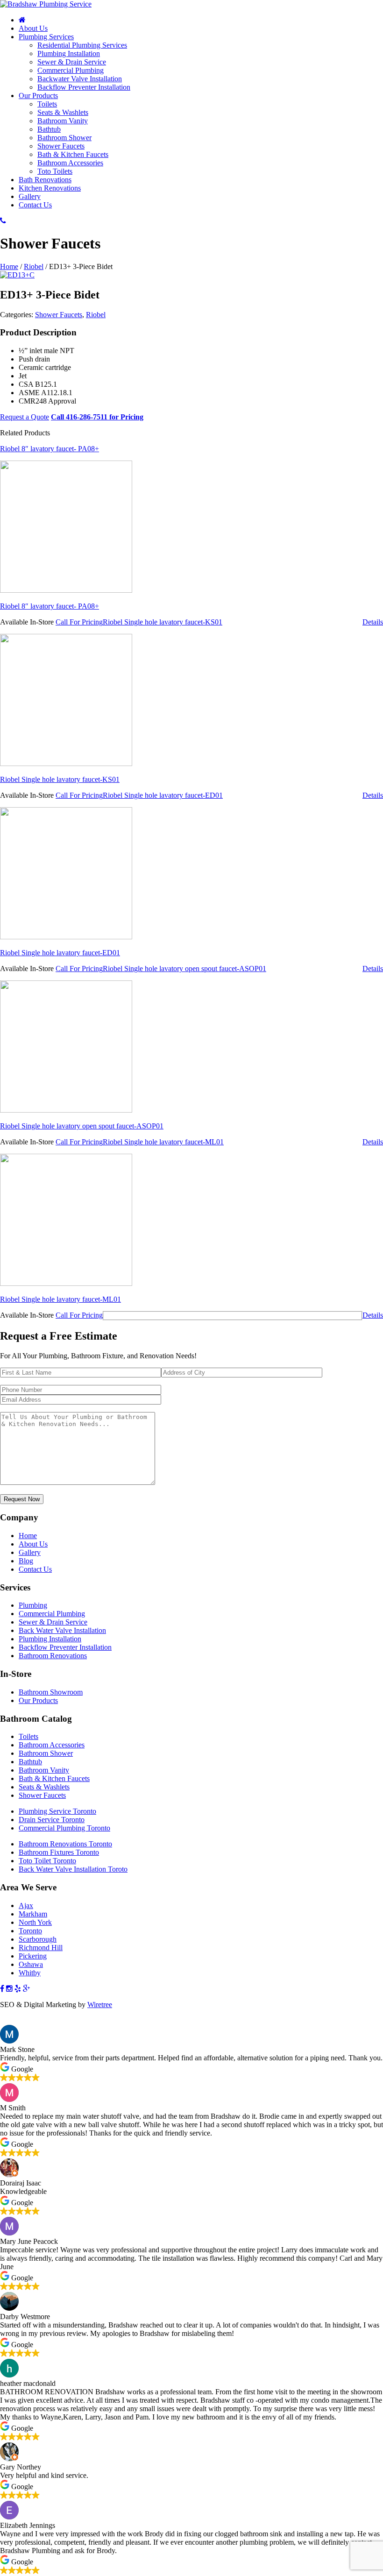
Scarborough (38, 1939)
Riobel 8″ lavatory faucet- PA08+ (50, 606)
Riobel (34, 266)
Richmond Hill (41, 1948)
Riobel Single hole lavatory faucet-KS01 (60, 779)
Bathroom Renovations (53, 1656)
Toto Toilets (55, 171)
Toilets (47, 104)
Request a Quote (25, 417)
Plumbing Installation (69, 53)
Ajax (26, 1905)
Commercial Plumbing (71, 70)
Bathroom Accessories (70, 163)
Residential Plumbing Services (82, 45)
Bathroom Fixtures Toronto (59, 1852)
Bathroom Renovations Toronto (65, 1844)
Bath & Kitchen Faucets (73, 154)
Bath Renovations (45, 180)
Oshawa (31, 1964)
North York (35, 1922)
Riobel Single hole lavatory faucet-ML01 (60, 1299)
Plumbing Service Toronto (57, 1811)
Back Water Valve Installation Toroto (73, 1869)
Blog (26, 1561)
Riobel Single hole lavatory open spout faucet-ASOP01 (82, 1126)
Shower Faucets (61, 146)
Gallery (30, 196)
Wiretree (100, 2005)
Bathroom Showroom (51, 1692)
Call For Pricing (79, 622)
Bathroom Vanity (63, 121)
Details (373, 622)
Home (9, 266)
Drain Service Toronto (52, 1820)
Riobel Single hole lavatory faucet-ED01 (60, 953)
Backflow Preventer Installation (84, 87)
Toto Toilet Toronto (47, 1861)
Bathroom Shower (64, 138)
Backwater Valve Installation (80, 79)
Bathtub (49, 129)
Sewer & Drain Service (72, 62)
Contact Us (35, 205)
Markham (33, 1914)
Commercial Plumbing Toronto (64, 1828)
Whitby (30, 1973)
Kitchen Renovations (50, 188)
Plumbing (33, 1605)
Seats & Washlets (63, 112)
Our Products (38, 96)
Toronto (30, 1931)
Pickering (33, 1956)
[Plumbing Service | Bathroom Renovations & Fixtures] (46, 4)
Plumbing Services (46, 37)
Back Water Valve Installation (62, 1630)
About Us (33, 28)
